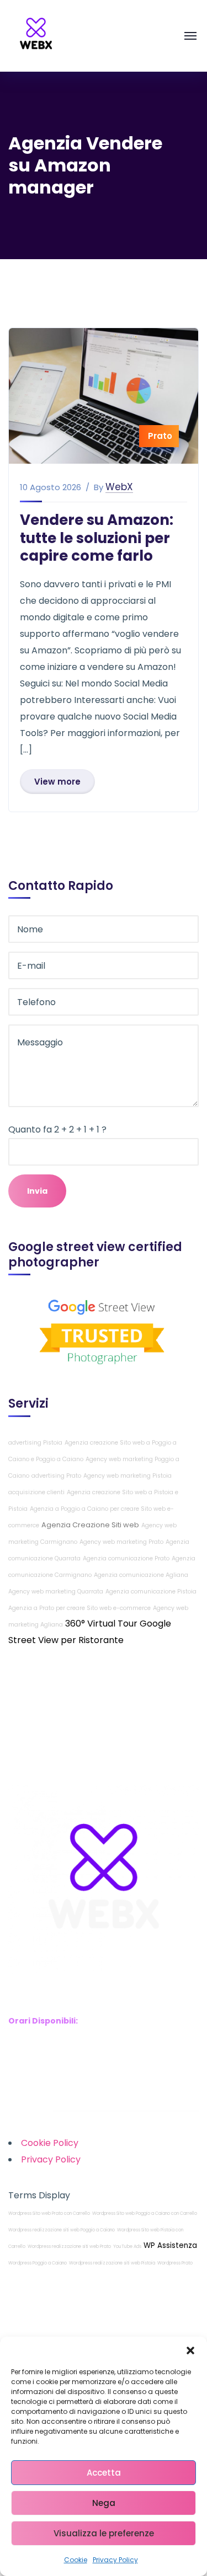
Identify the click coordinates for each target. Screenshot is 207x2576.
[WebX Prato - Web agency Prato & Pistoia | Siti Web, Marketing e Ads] (36, 35)
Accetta (104, 2473)
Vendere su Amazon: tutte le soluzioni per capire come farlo (97, 538)
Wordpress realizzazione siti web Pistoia (112, 2263)
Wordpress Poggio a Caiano (38, 2263)
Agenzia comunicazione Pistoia (151, 1592)
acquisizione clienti (36, 1492)
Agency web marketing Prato (121, 1542)
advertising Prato (56, 1476)
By (99, 487)
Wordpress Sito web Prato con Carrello (49, 2213)
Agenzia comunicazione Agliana (141, 1575)
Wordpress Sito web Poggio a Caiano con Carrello (145, 2213)
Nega (104, 2503)
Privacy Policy (115, 2560)
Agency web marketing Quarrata (56, 1592)
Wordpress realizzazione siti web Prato (69, 2247)
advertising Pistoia (35, 1443)
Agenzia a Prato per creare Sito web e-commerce (79, 1608)
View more (57, 782)
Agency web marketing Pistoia (128, 1476)
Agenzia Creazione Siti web (90, 1525)
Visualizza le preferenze (104, 2533)
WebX (119, 487)
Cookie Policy (50, 2143)
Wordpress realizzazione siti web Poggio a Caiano (62, 2230)
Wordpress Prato (175, 2263)
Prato (160, 436)
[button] (190, 2350)
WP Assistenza (170, 2245)
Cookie (76, 2560)
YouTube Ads (127, 2247)
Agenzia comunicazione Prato (126, 1558)
